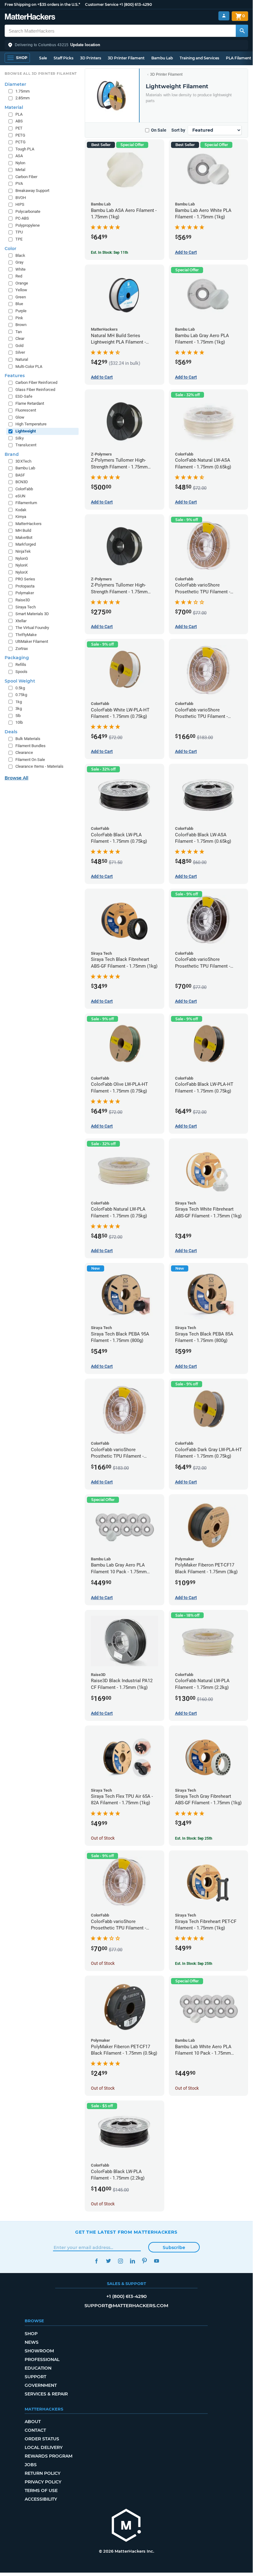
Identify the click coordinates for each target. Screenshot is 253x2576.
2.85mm (22, 98)
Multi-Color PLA (29, 366)
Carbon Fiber (26, 177)
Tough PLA (25, 149)
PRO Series (25, 579)
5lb (18, 716)
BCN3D (22, 482)
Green (21, 297)
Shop (31, 2334)
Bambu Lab (162, 58)
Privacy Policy (43, 2482)
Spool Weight (20, 681)
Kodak (21, 510)
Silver (20, 352)
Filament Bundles (31, 746)
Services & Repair (46, 2394)
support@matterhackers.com (126, 2305)
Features (15, 376)
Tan (19, 332)
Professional (42, 2359)
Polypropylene (28, 225)
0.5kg (20, 688)
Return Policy (43, 2473)
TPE (19, 239)
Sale (43, 58)
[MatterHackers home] (30, 17)
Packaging (17, 658)
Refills (21, 665)
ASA (19, 156)
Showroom (39, 2351)
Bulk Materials (28, 739)
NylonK (22, 565)
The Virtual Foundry (32, 628)
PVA (19, 183)
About (33, 2422)
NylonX (22, 572)
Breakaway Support (32, 191)
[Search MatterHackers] (242, 31)
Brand (12, 454)
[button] (126, 45)
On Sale (159, 130)
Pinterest (144, 2261)
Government (41, 2385)
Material (14, 107)
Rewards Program (49, 2456)
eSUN (20, 496)
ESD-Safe (24, 396)
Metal (20, 170)
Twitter (108, 2261)
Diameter (15, 84)
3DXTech (23, 461)
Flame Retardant (30, 403)
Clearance (24, 752)
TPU (19, 232)
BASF (20, 475)
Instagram (120, 2261)
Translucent (26, 445)
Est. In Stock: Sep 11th (110, 253)
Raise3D (23, 600)
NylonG (22, 558)
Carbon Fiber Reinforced (36, 382)
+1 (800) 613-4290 (136, 4)
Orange (22, 283)
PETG (20, 135)
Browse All (16, 778)
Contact (35, 2430)
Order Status (42, 2439)
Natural (22, 359)
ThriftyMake (26, 635)
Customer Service (102, 4)
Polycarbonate (28, 211)
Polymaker (25, 593)
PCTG (20, 142)
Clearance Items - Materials (39, 766)
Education (38, 2368)
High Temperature (31, 424)
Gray (19, 262)
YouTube (156, 2261)
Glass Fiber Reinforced (35, 390)
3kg (19, 709)
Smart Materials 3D (32, 614)
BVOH (21, 198)
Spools (21, 672)
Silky (20, 438)
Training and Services (199, 58)
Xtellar (21, 621)
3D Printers (91, 58)
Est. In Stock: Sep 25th (194, 1838)
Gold (19, 346)
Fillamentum (26, 503)
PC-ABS (22, 218)
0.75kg (21, 695)
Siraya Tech (26, 607)
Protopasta (25, 586)
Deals (11, 732)
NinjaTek (23, 551)
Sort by (178, 130)
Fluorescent (26, 410)
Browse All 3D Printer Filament (41, 74)
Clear (20, 338)
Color (10, 249)
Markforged (26, 544)
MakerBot (24, 537)
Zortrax (22, 649)
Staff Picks (63, 58)
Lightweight (26, 431)
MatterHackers (29, 524)
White (20, 269)
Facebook (96, 2261)
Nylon (20, 163)
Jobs (31, 2465)
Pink (19, 318)
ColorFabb (24, 489)
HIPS (20, 204)
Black (20, 255)
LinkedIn (132, 2261)
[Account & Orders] (224, 16)
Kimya (21, 517)
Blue (19, 304)
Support (35, 2377)
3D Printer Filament (126, 58)
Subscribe (174, 2248)
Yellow (21, 290)
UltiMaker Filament (32, 641)
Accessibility (41, 2499)
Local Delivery (44, 2447)
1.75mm (22, 91)
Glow (20, 417)
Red (19, 276)
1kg (19, 702)
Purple (21, 311)
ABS (19, 121)
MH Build (23, 530)
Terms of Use (41, 2490)
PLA (19, 114)
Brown (21, 325)
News (32, 2342)
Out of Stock (103, 1838)
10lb (19, 722)
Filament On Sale (30, 760)
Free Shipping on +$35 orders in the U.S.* (42, 4)
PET (19, 128)
